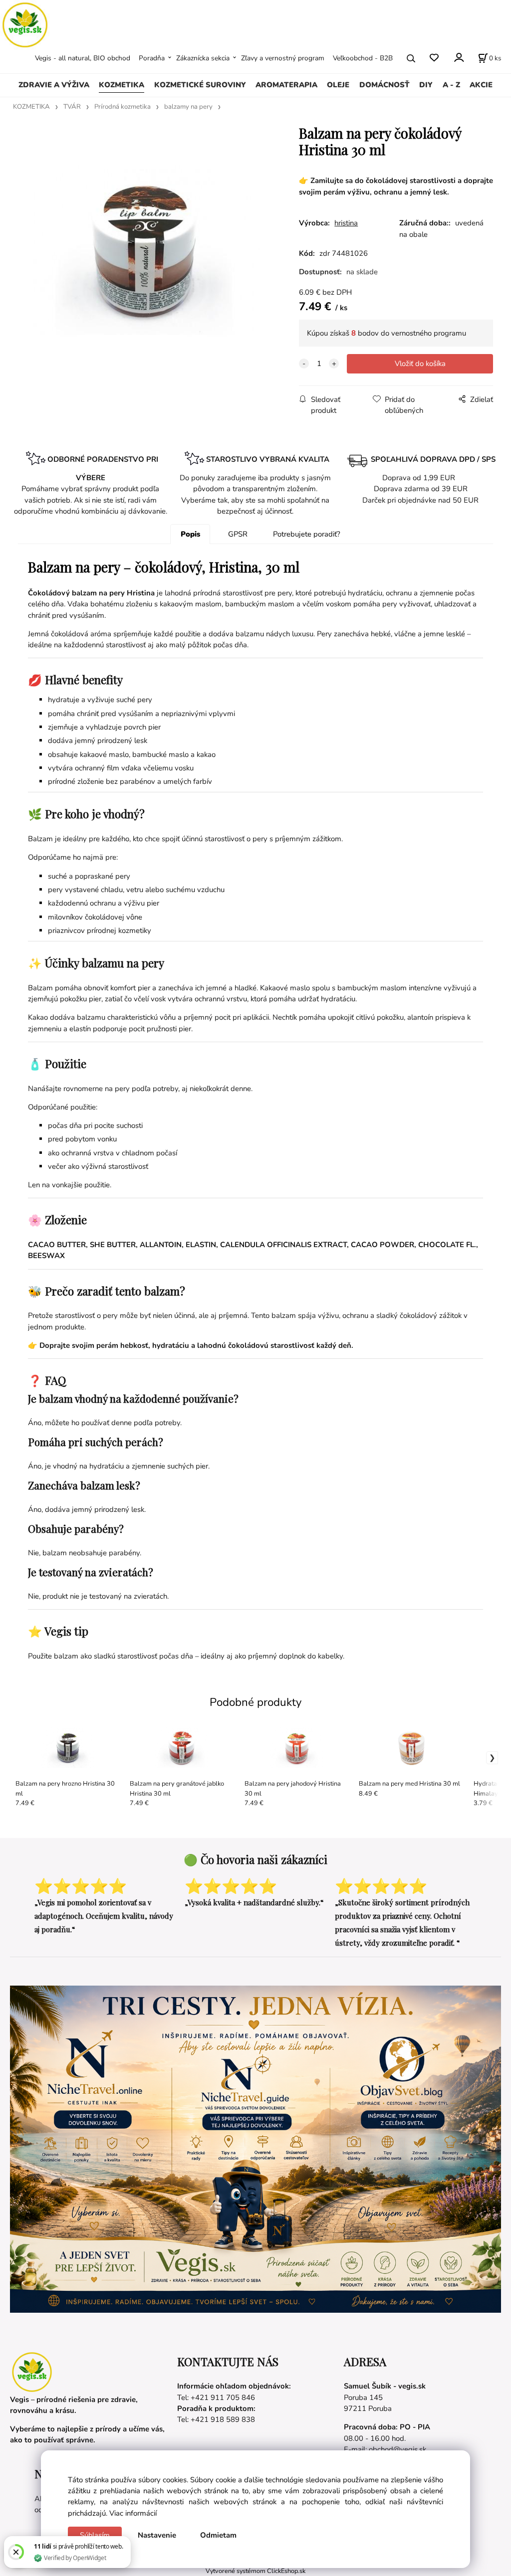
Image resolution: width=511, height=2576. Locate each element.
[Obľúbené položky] (434, 58)
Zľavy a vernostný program (283, 58)
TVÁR (72, 107)
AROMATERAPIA (286, 85)
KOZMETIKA (122, 85)
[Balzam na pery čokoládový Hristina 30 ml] (146, 250)
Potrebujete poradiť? (307, 534)
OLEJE (338, 85)
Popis (190, 534)
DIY (426, 85)
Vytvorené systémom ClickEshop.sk (255, 2571)
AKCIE (481, 85)
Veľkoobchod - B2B (363, 58)
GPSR (238, 534)
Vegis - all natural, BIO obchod (83, 58)
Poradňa (152, 58)
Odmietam (218, 2535)
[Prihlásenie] (458, 57)
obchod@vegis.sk (397, 2449)
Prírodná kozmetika (123, 107)
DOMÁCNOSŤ (384, 85)
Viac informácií (133, 2513)
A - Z (451, 85)
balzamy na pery (188, 107)
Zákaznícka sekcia (203, 58)
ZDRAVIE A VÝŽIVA (54, 85)
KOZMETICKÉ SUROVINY (200, 85)
